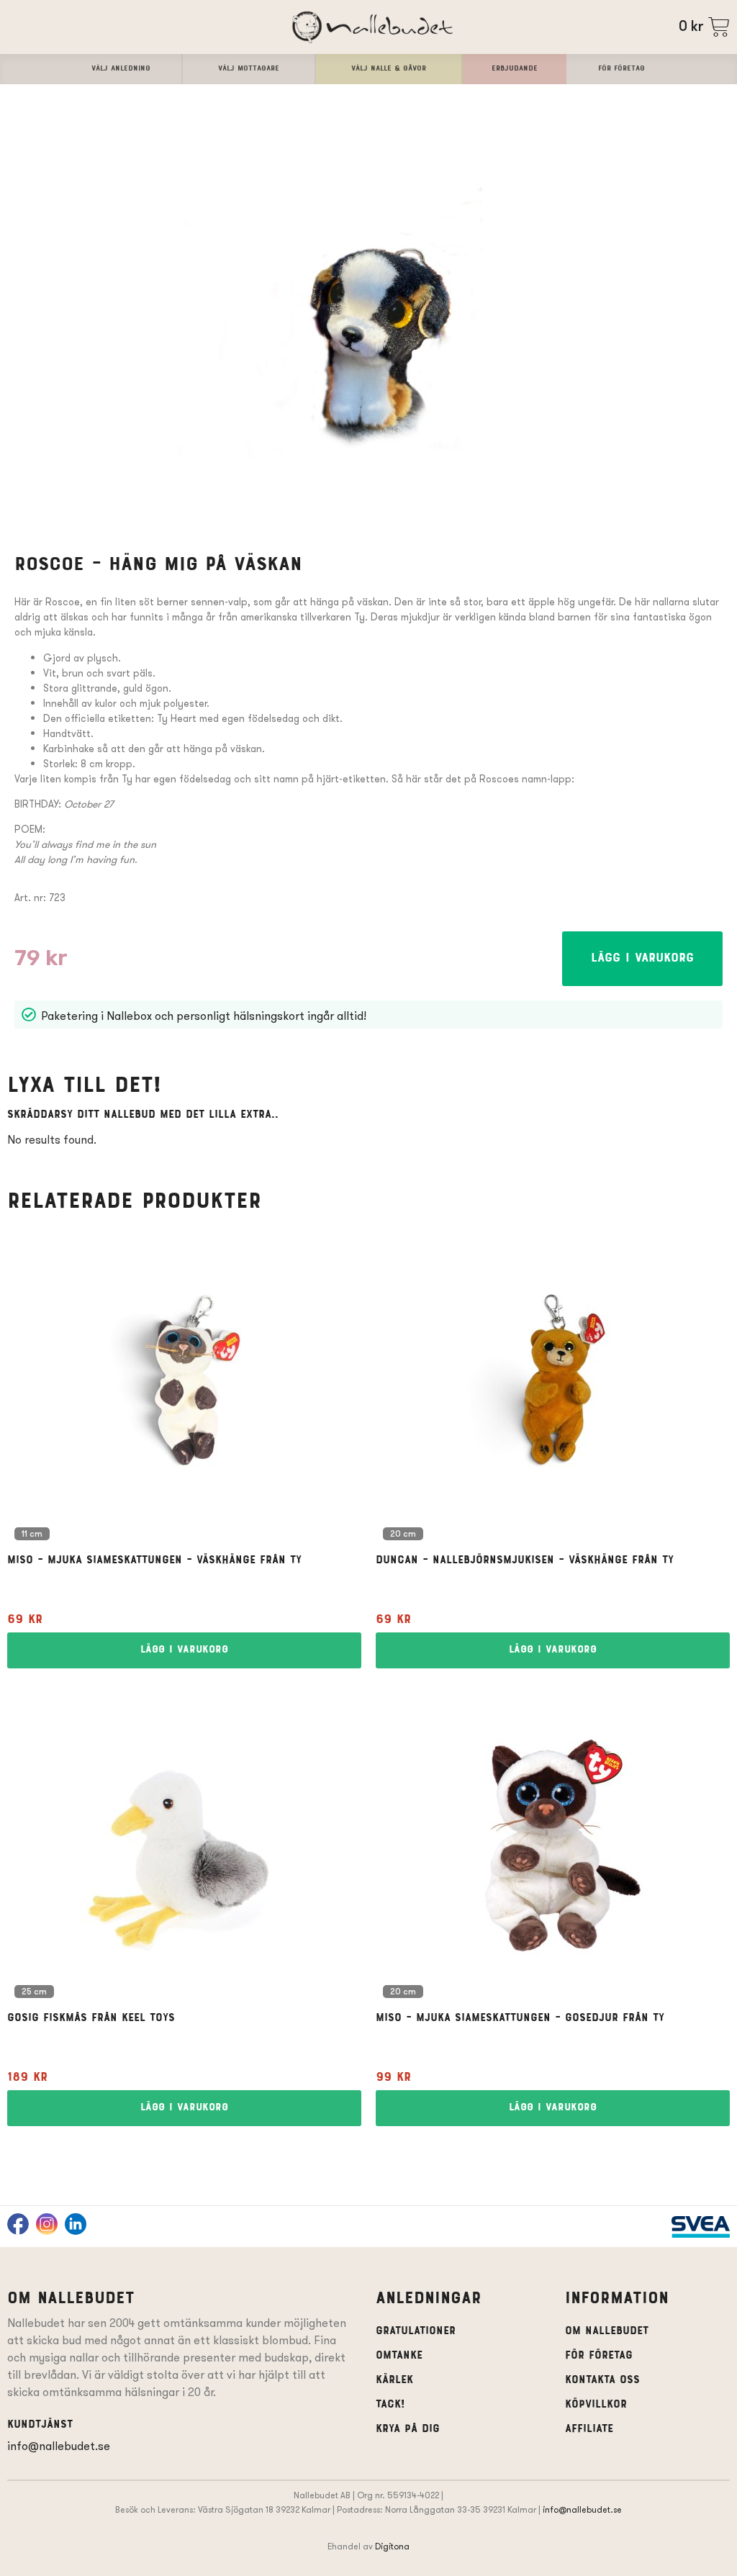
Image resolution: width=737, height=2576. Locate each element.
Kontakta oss (602, 2380)
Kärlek (394, 2380)
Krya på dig (408, 2429)
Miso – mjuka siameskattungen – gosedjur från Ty (520, 2018)
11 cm (32, 1535)
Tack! (390, 2405)
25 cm (34, 1992)
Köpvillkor (596, 2405)
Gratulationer (416, 2331)
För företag (599, 2356)
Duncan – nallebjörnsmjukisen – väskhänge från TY (525, 1560)
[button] (642, 959)
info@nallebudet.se (59, 2446)
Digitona (392, 2546)
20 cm (403, 1535)
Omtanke (399, 2356)
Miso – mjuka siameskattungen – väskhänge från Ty (154, 1560)
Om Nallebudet (607, 2331)
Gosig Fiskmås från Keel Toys (91, 2018)
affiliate (589, 2429)
